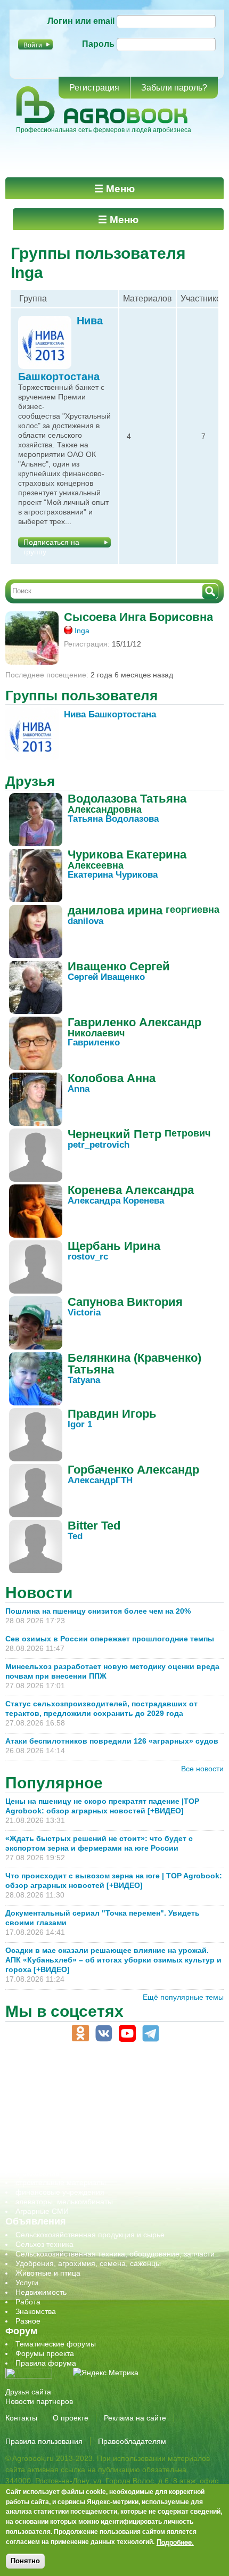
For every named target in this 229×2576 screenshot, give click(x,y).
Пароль (98, 44)
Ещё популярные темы (183, 1997)
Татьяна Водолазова (113, 819)
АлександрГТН (100, 1480)
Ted (75, 1536)
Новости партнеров (39, 2401)
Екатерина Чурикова (113, 875)
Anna (79, 1089)
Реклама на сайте (135, 2418)
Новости (39, 1593)
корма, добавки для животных (68, 2106)
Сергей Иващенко (106, 977)
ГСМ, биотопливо (46, 2096)
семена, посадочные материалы (73, 2154)
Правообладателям (132, 2441)
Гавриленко (94, 1042)
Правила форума (46, 2363)
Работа (28, 2302)
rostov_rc (88, 1257)
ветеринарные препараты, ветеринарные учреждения (111, 2087)
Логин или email (81, 21)
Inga (82, 631)
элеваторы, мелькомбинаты (64, 2202)
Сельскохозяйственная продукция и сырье (90, 2235)
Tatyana (84, 1380)
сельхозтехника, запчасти (60, 2144)
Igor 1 (80, 1424)
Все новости (202, 1769)
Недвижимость (41, 2292)
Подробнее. (175, 2542)
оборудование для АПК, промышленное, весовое (102, 2115)
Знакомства (36, 2311)
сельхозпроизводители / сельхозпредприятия (95, 2135)
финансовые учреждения (60, 2192)
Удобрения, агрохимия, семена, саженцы (88, 2263)
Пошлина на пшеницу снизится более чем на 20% (100, 1611)
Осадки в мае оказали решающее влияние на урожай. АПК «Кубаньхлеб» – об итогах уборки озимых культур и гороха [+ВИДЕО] (113, 1960)
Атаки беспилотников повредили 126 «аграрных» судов (112, 1741)
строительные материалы (61, 2182)
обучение (32, 2125)
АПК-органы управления (58, 2077)
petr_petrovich (99, 1145)
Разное (28, 2321)
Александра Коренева (116, 1201)
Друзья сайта (28, 2392)
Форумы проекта (45, 2353)
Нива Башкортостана (110, 714)
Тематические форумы (56, 2344)
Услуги (27, 2283)
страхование (38, 2173)
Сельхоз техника (44, 2244)
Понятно (25, 2561)
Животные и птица (48, 2273)
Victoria (84, 1312)
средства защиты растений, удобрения (84, 2163)
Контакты (21, 2418)
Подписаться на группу (51, 543)
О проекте (71, 2418)
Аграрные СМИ (42, 2211)
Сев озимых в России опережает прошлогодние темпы (110, 1639)
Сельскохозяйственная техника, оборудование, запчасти (115, 2254)
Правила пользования (44, 2441)
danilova (85, 921)
